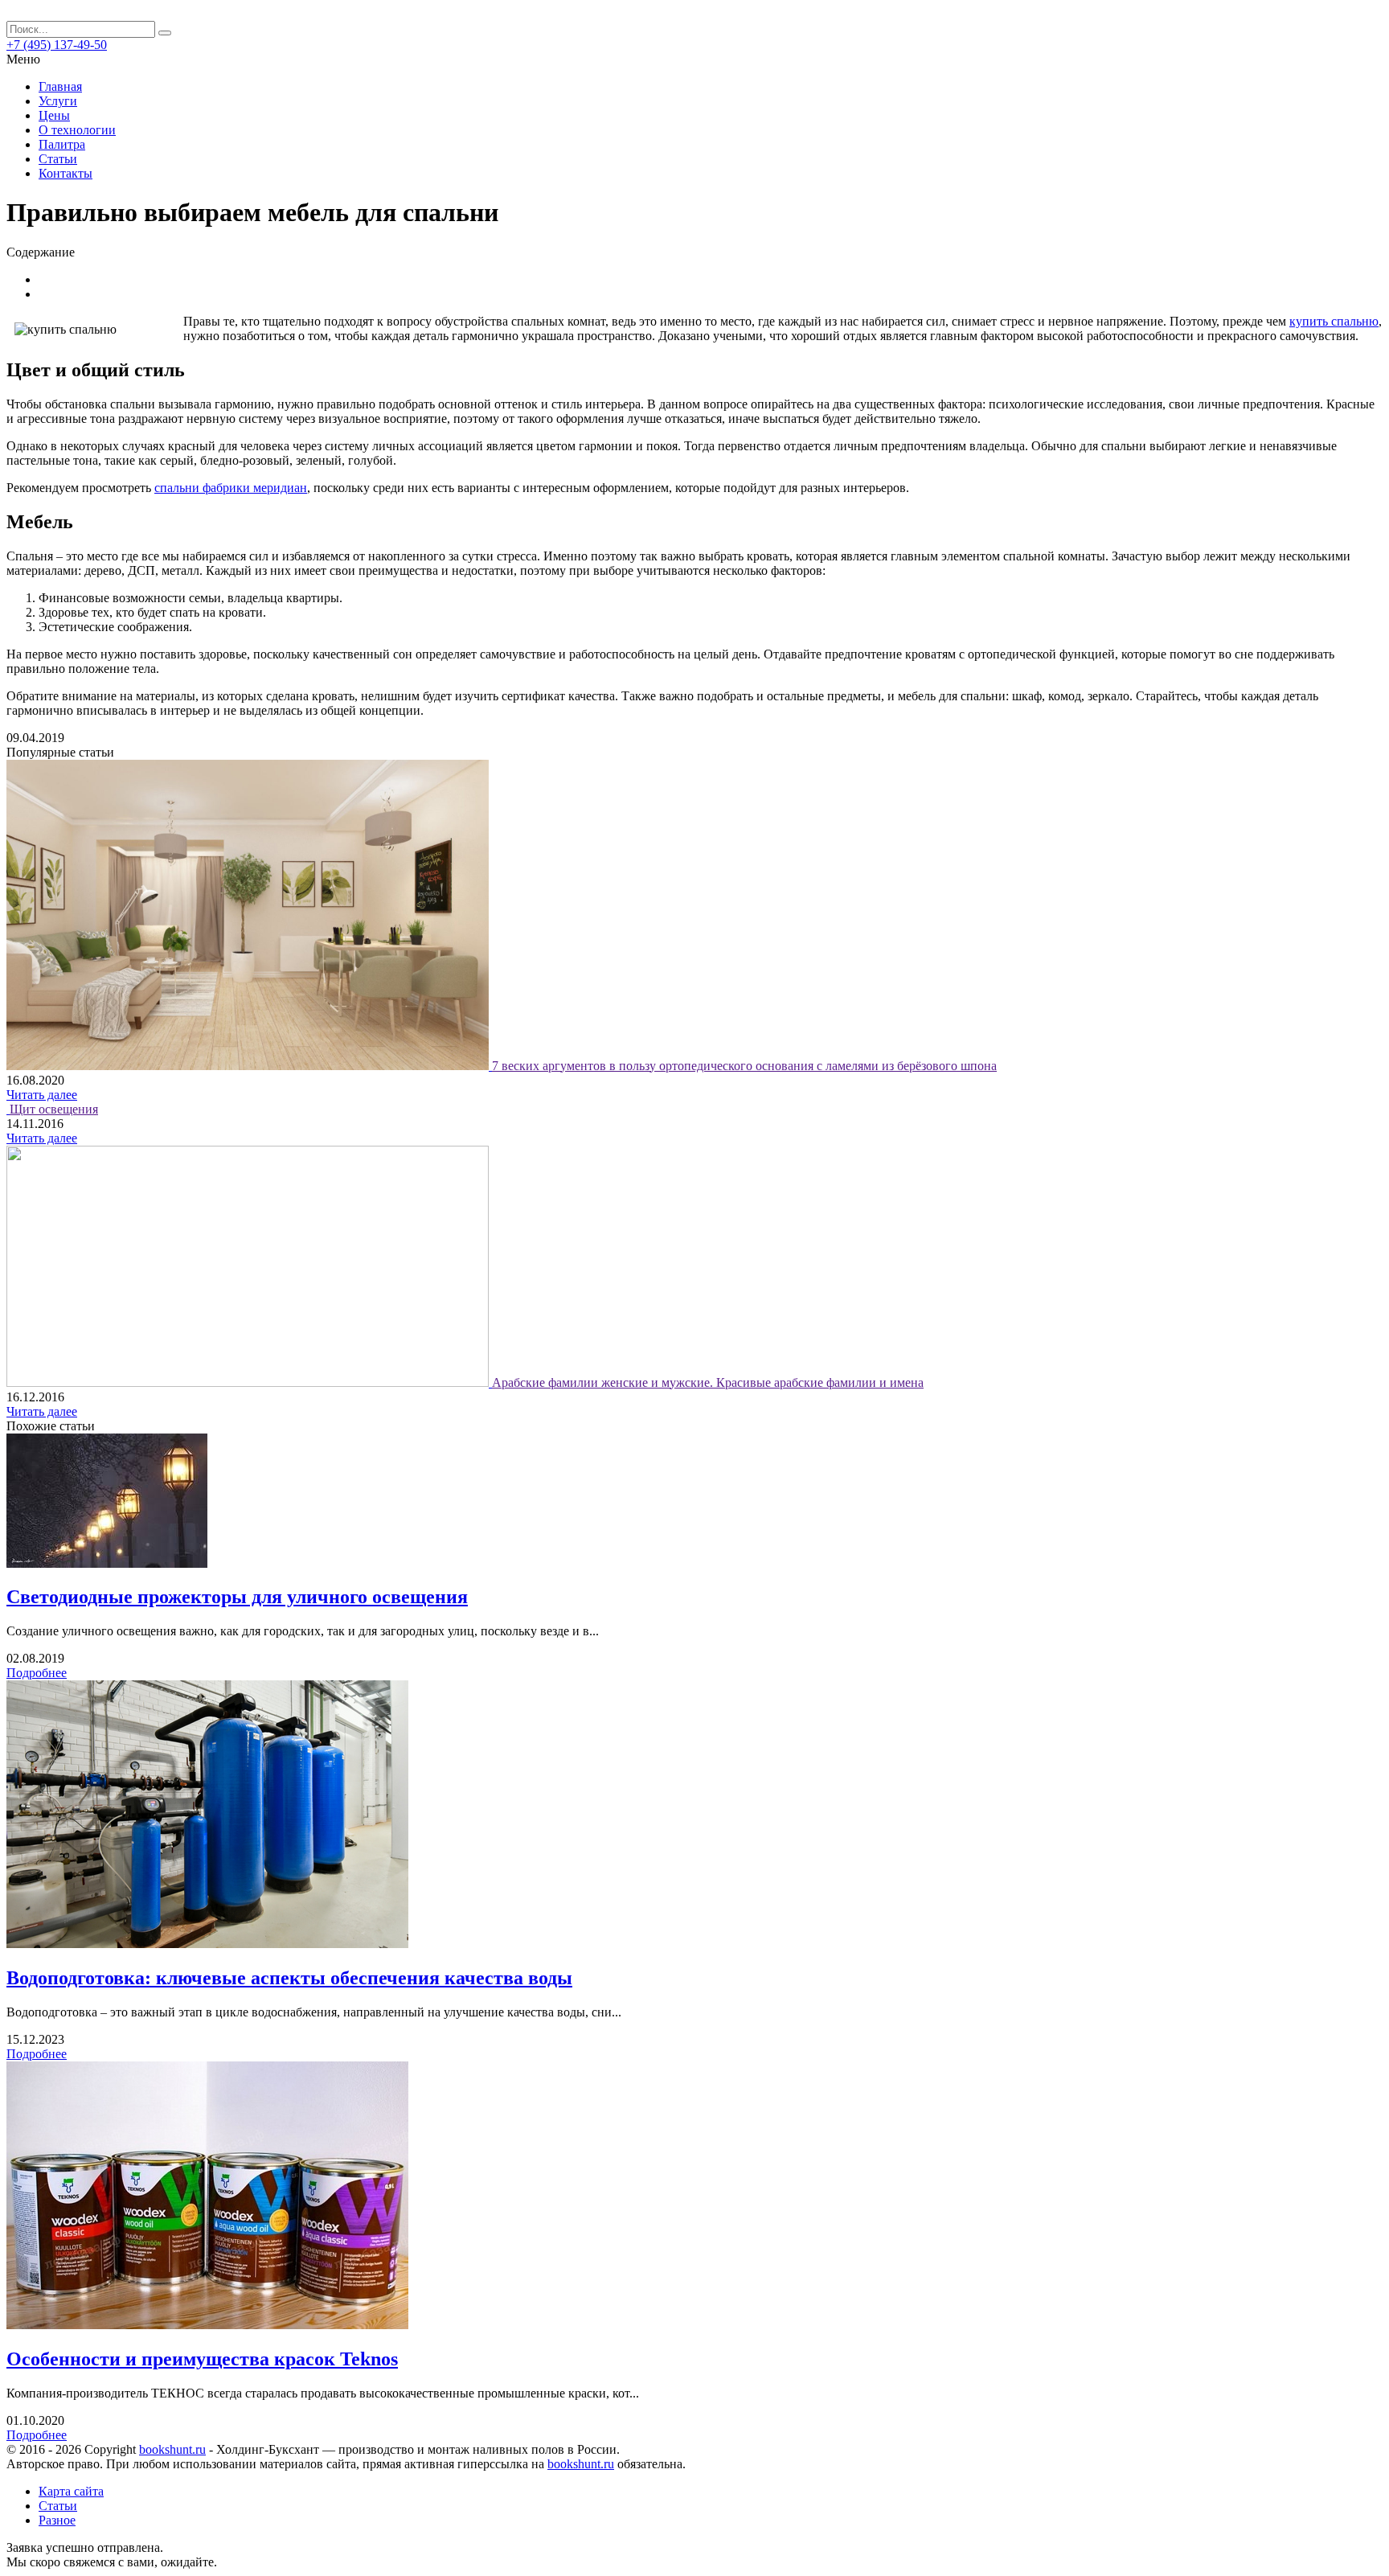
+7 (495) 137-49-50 (57, 45)
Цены (54, 115)
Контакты (66, 173)
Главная (60, 86)
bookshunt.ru (172, 2449)
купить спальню (1334, 321)
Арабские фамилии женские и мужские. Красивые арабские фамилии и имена (708, 1382)
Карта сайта (71, 2491)
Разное (57, 2520)
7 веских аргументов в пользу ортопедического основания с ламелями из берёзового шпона (744, 1066)
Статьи (58, 159)
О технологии (77, 130)
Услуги (58, 101)
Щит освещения (54, 1109)
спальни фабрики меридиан (231, 488)
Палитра (62, 144)
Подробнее (37, 1673)
